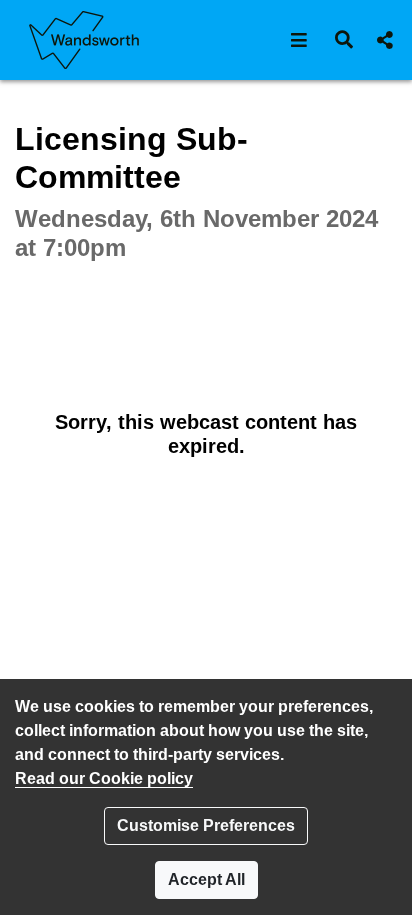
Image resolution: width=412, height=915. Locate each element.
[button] (299, 40)
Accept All (206, 879)
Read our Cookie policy (104, 778)
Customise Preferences (206, 825)
